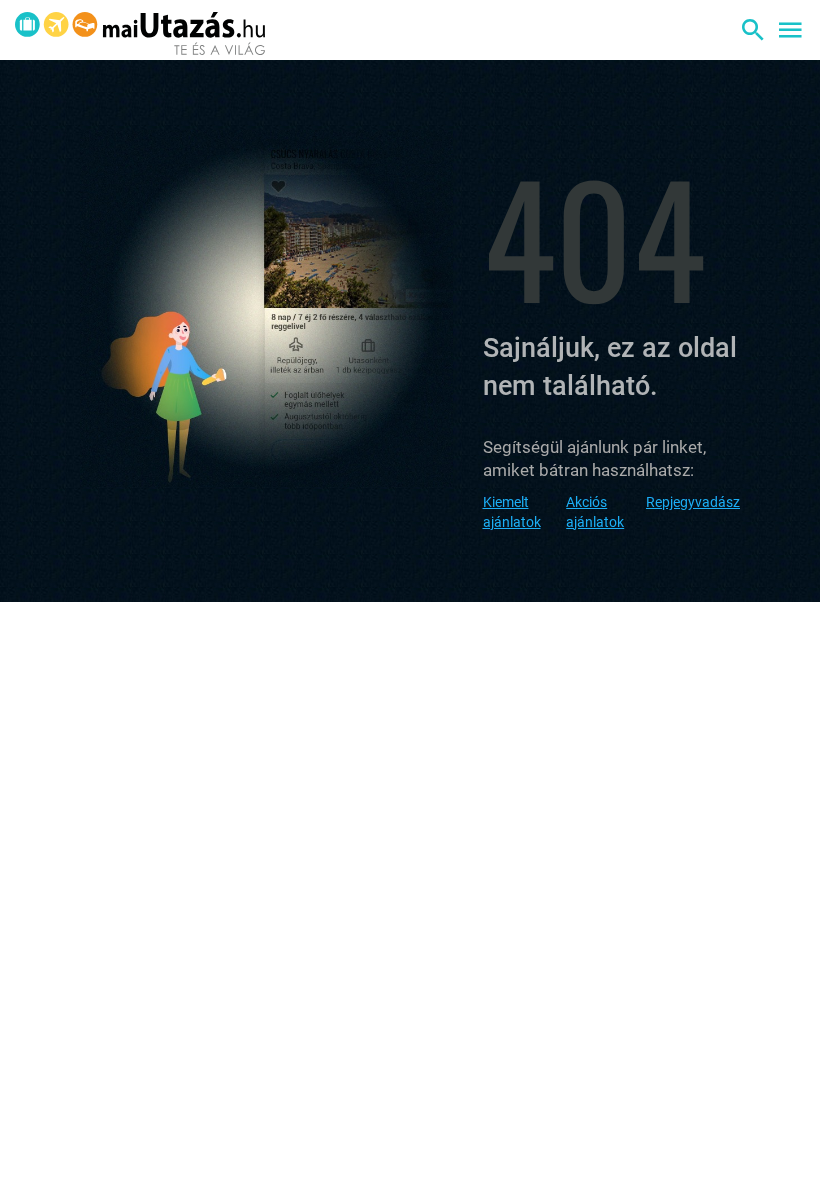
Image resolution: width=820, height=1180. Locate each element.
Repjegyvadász (693, 502)
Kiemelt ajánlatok (512, 512)
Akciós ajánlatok (595, 512)
